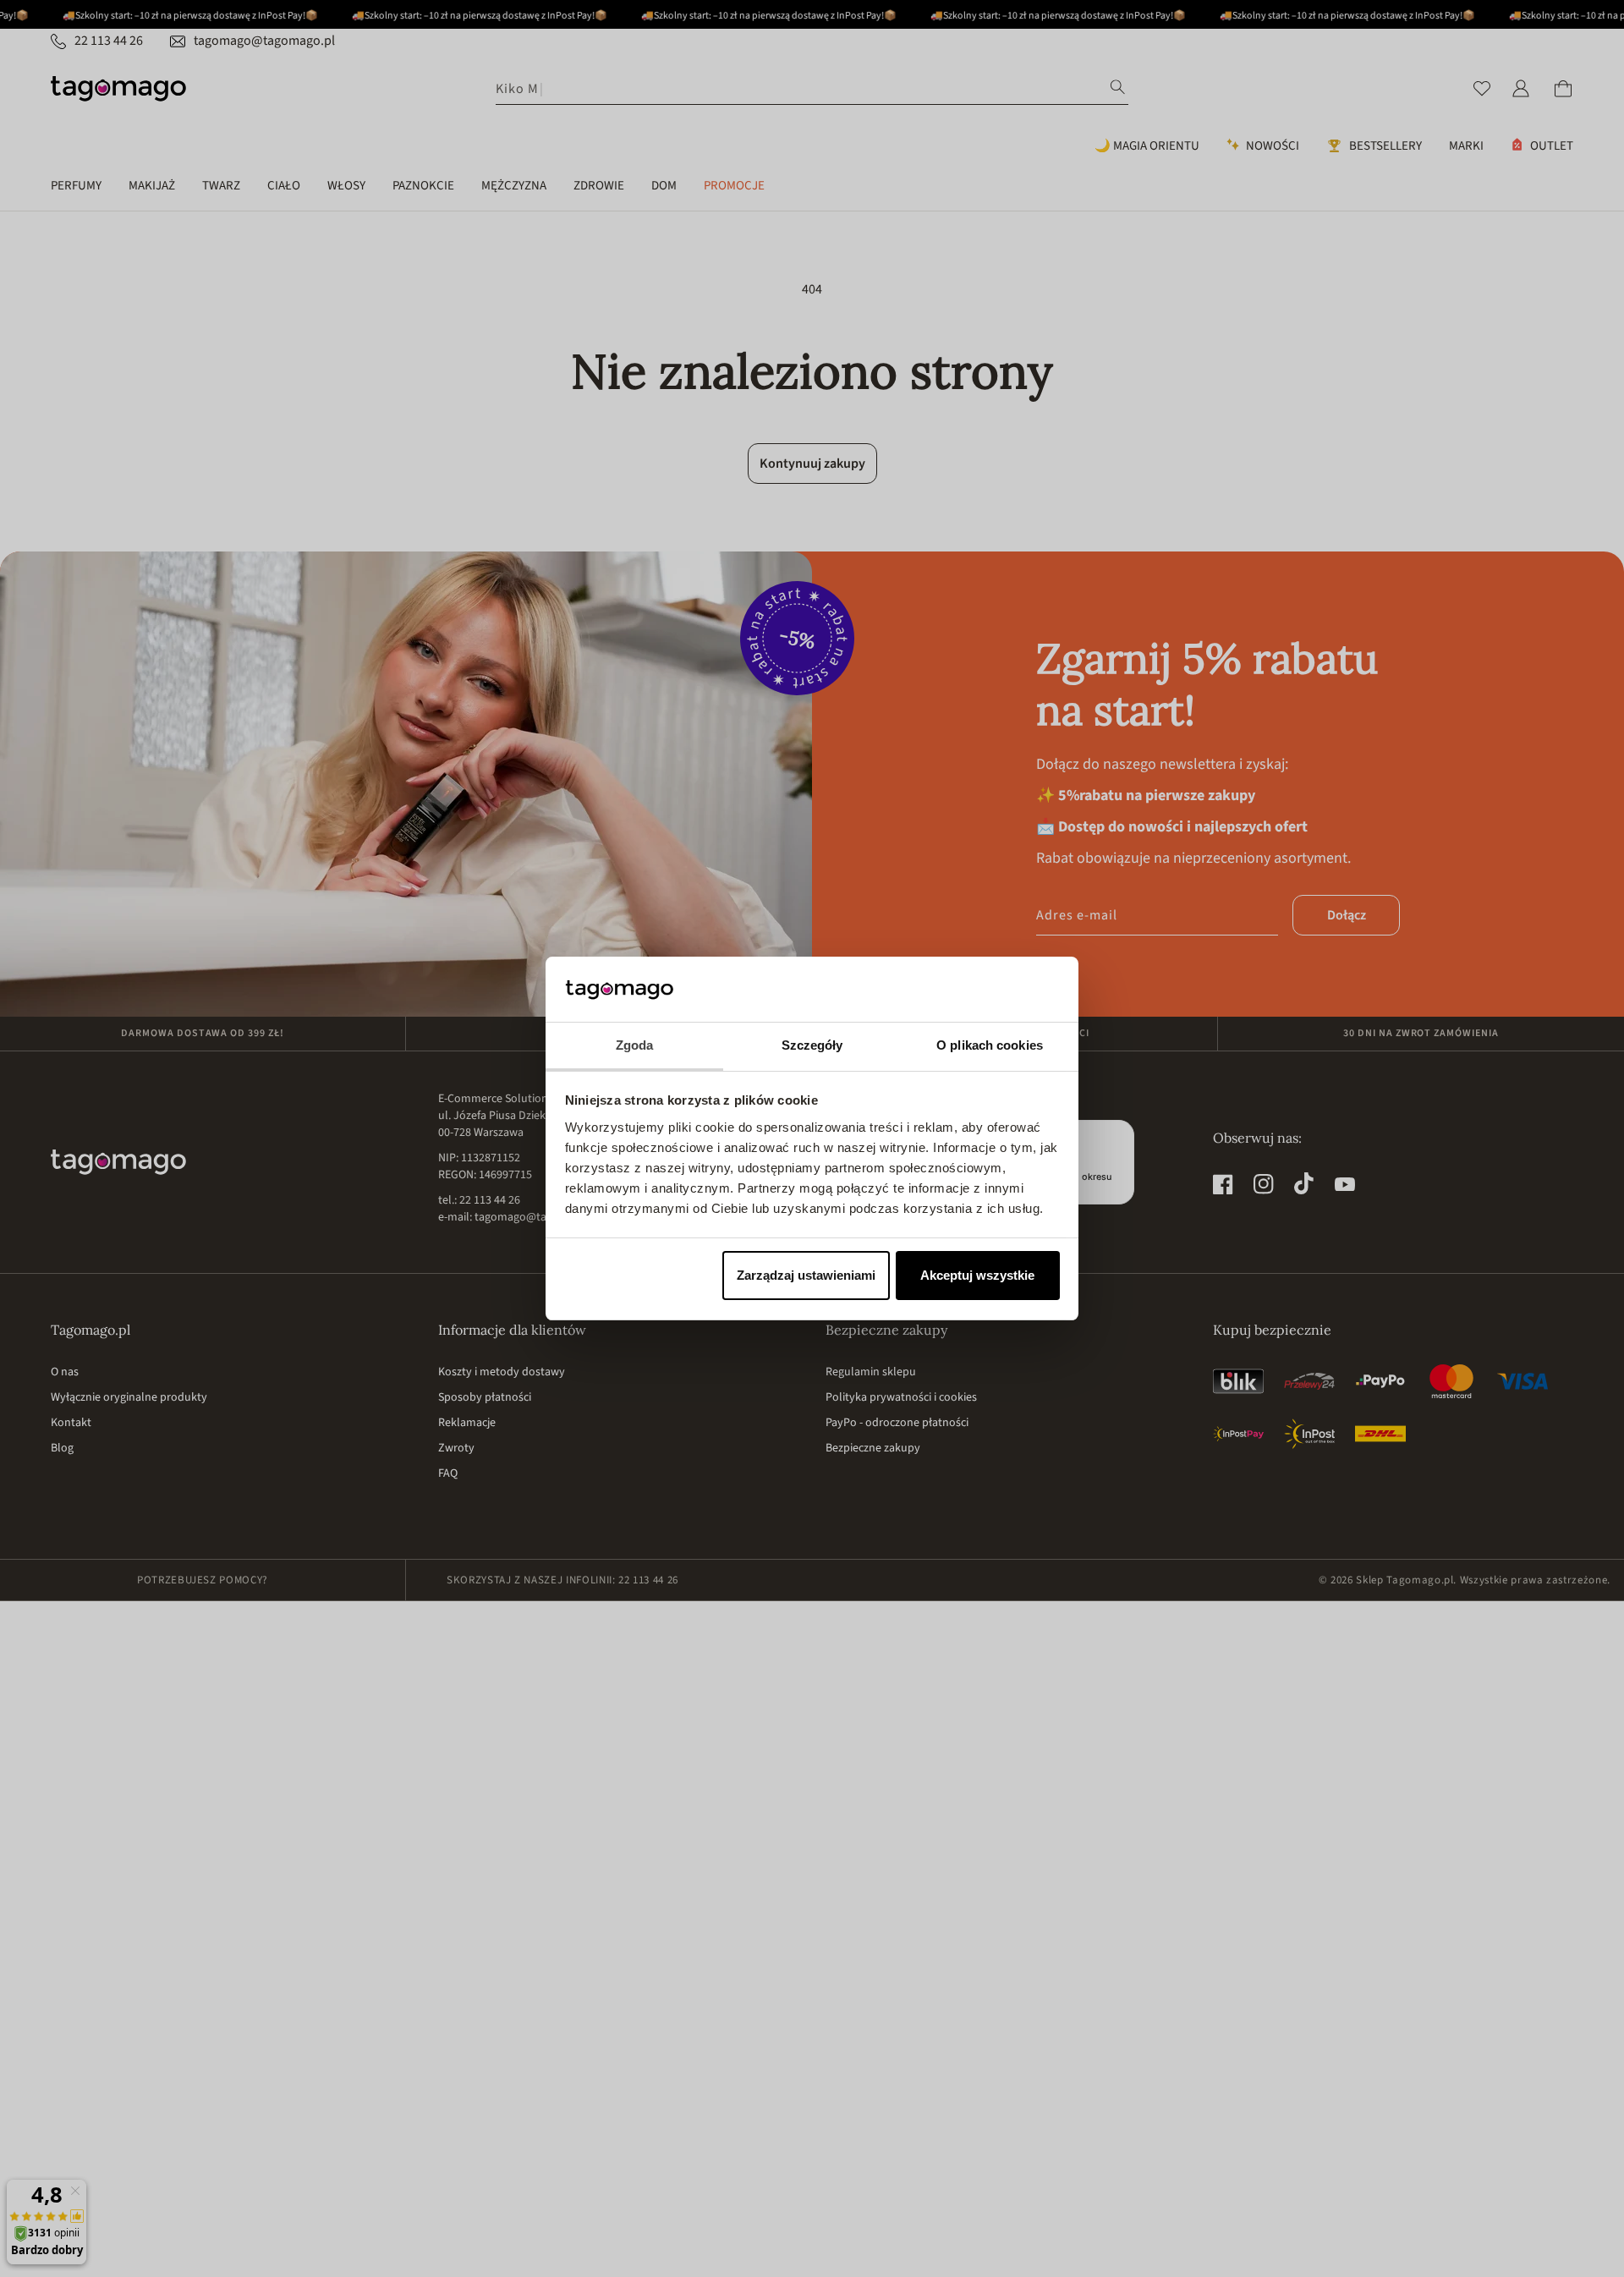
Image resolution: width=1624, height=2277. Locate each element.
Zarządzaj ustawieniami (806, 1275)
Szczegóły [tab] (812, 1045)
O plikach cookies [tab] (990, 1045)
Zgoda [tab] (635, 1045)
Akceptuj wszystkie (977, 1275)
